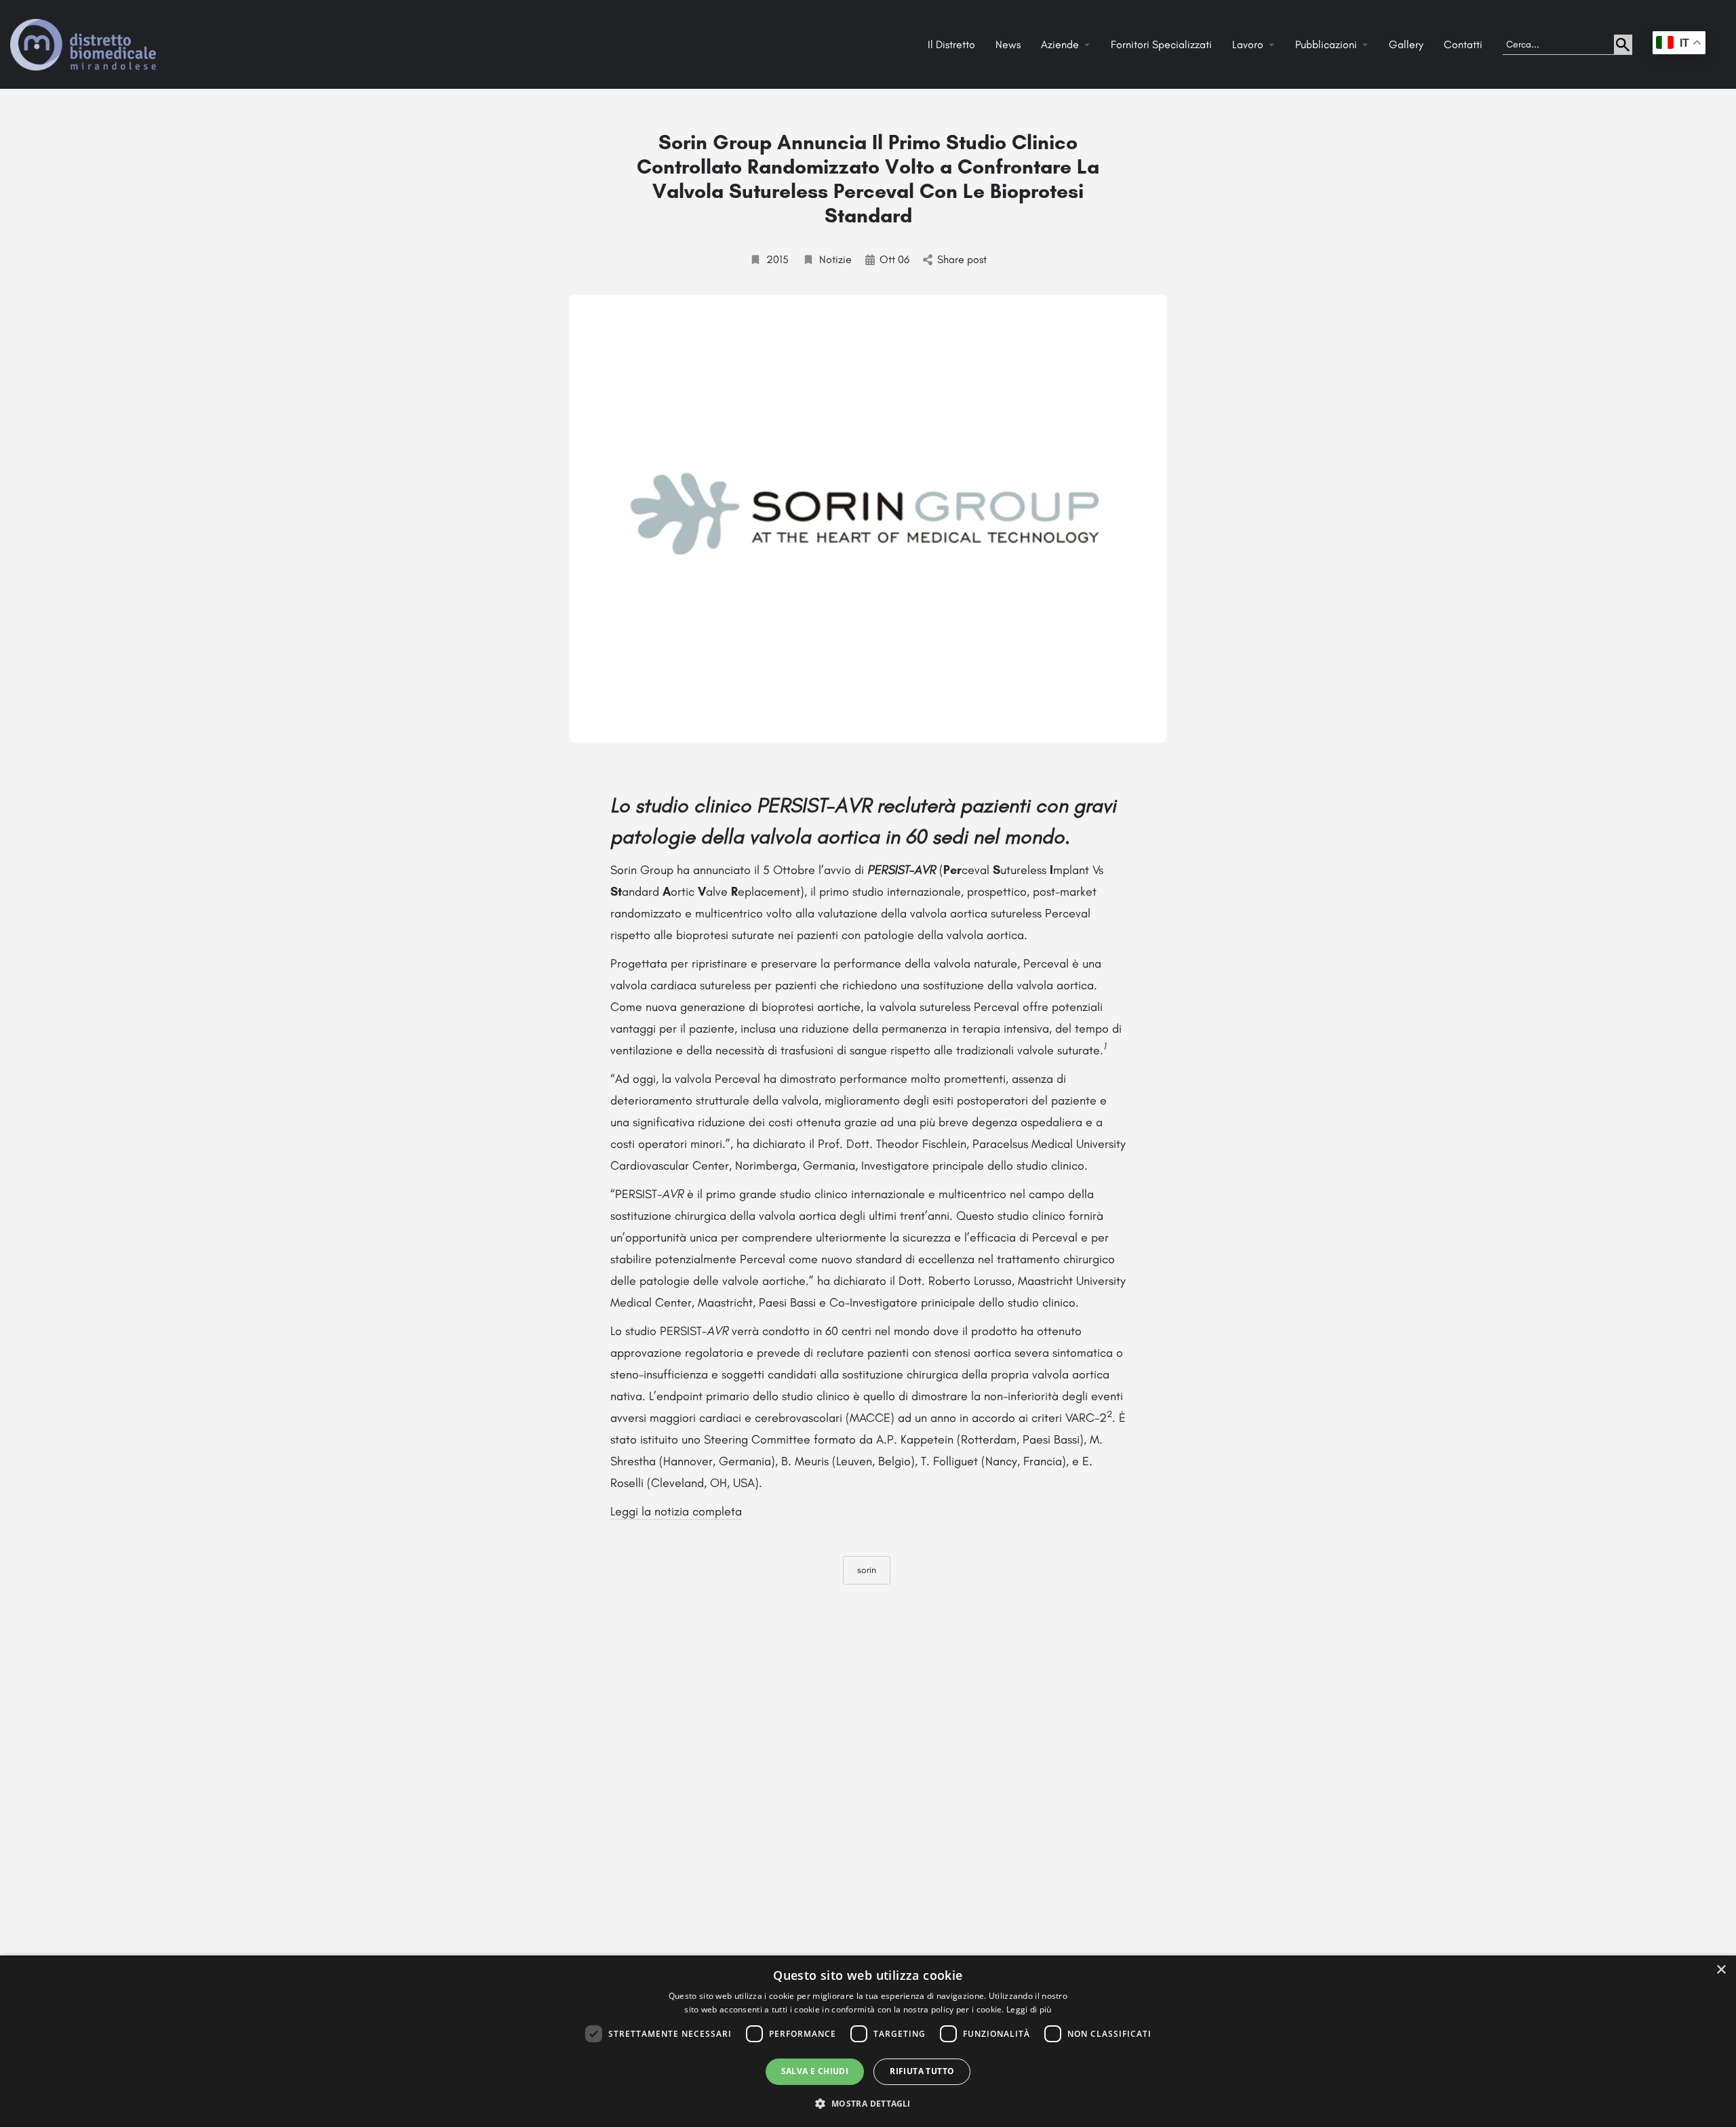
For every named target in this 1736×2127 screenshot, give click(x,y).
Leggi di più (1029, 2009)
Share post (962, 259)
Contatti (1463, 44)
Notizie (835, 259)
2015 (777, 259)
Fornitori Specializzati (1161, 44)
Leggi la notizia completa (676, 1511)
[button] (868, 2103)
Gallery (1406, 44)
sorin (867, 1570)
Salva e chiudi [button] (815, 2071)
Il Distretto (951, 44)
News (1008, 44)
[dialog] (868, 2041)
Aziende (1060, 44)
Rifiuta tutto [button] (922, 2071)
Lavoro (1248, 44)
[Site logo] (85, 44)
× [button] (1721, 1970)
